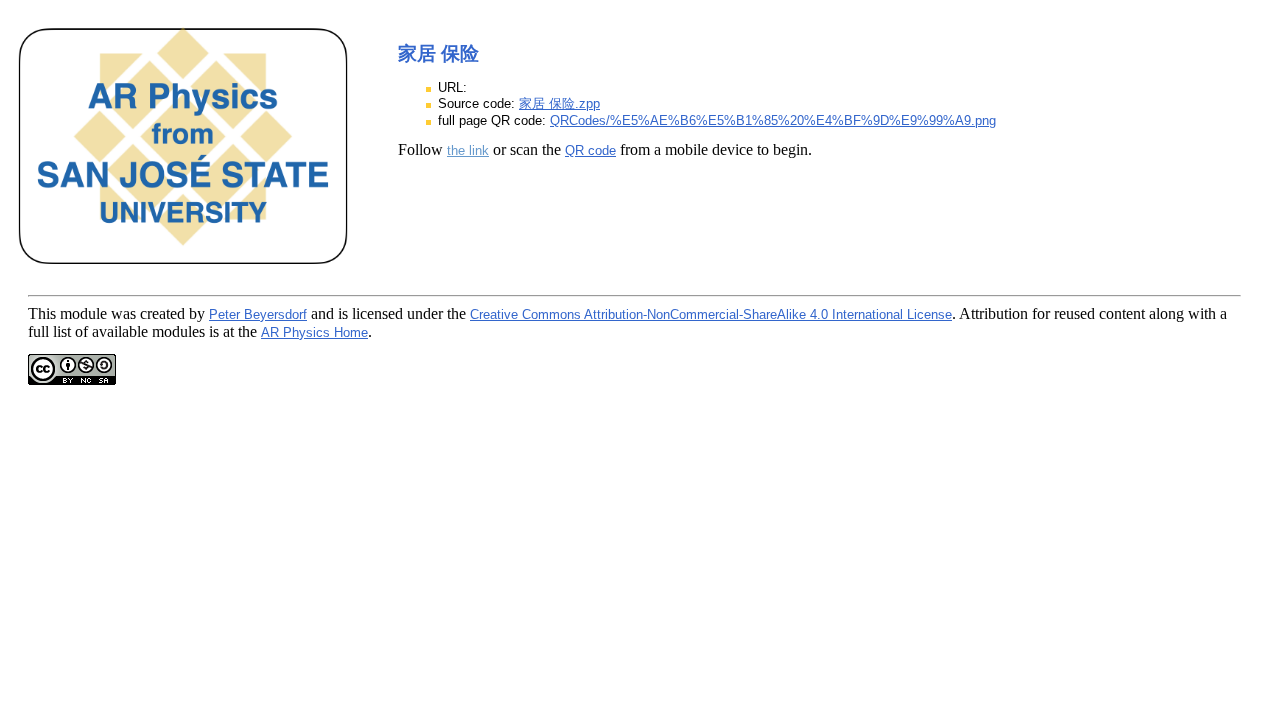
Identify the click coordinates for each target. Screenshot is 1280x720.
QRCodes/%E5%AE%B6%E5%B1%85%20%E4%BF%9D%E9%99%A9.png (773, 120)
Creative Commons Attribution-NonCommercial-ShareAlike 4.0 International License (711, 314)
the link (468, 150)
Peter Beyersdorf (258, 314)
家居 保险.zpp (559, 103)
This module (67, 313)
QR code (590, 150)
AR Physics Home (314, 332)
